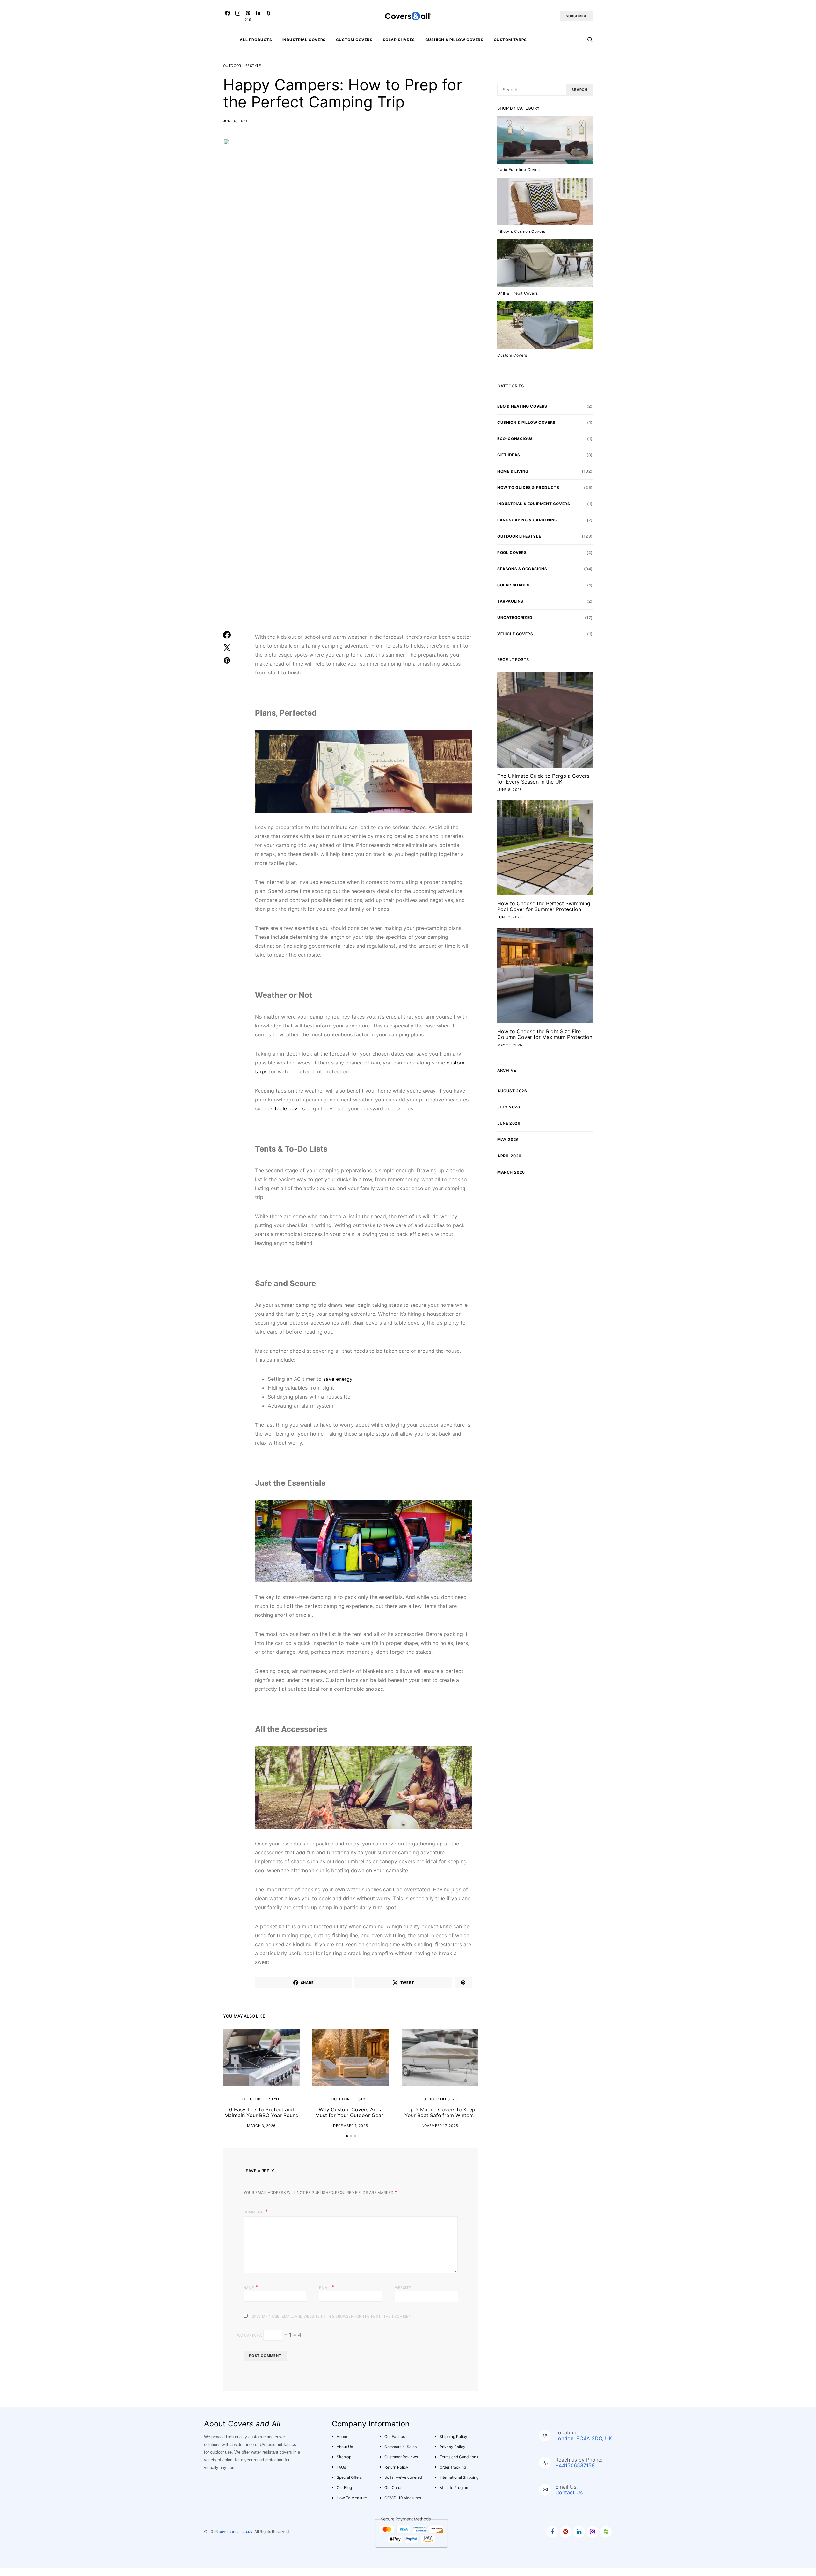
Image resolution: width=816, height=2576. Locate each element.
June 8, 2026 (510, 790)
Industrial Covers (304, 40)
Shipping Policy (453, 2436)
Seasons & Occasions (522, 569)
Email (327, 2287)
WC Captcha (249, 2335)
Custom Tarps (510, 40)
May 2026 (508, 1140)
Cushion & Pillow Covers (454, 40)
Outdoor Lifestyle (242, 66)
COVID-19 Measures (403, 2498)
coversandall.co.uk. (236, 2532)
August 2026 (512, 1091)
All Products (256, 40)
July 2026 (509, 1107)
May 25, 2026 (510, 1045)
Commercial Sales (401, 2447)
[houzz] (606, 2532)
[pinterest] (566, 2532)
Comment (254, 2212)
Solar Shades (399, 40)
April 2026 (509, 1156)
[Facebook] (228, 16)
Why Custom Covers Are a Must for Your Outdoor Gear (351, 2112)
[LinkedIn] (258, 16)
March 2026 (511, 1172)
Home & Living (513, 471)
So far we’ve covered (403, 2477)
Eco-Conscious (515, 439)
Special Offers (349, 2477)
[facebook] (552, 2532)
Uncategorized (515, 618)
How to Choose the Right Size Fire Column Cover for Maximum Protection (545, 1034)
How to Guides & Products (528, 487)
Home (342, 2436)
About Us (345, 2447)
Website (403, 2288)
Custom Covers (354, 40)
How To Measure (352, 2498)
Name (251, 2287)
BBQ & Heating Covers (522, 406)
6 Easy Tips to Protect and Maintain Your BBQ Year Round (262, 2112)
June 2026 (509, 1123)
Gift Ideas (509, 455)
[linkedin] (579, 2532)
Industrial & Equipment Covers (534, 504)
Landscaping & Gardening (527, 520)
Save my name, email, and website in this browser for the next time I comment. (333, 2316)
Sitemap (344, 2457)
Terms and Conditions (459, 2457)
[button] (347, 2136)
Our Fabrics (395, 2436)
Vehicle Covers (515, 634)
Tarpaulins (510, 601)
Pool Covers (512, 552)
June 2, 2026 (510, 917)
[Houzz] (268, 16)
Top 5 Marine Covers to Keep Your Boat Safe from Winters (440, 2112)
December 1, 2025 (350, 2126)
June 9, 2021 (235, 121)
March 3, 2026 (261, 2126)
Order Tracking (453, 2467)
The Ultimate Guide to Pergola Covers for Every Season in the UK (543, 779)
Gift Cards (393, 2488)
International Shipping (459, 2477)
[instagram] (592, 2532)
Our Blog (344, 2488)
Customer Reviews (401, 2457)
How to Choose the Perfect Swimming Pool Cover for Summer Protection (544, 906)
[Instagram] (238, 16)
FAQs (341, 2467)
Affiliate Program (454, 2488)
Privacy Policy (452, 2447)
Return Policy (396, 2467)
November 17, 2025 (440, 2126)
